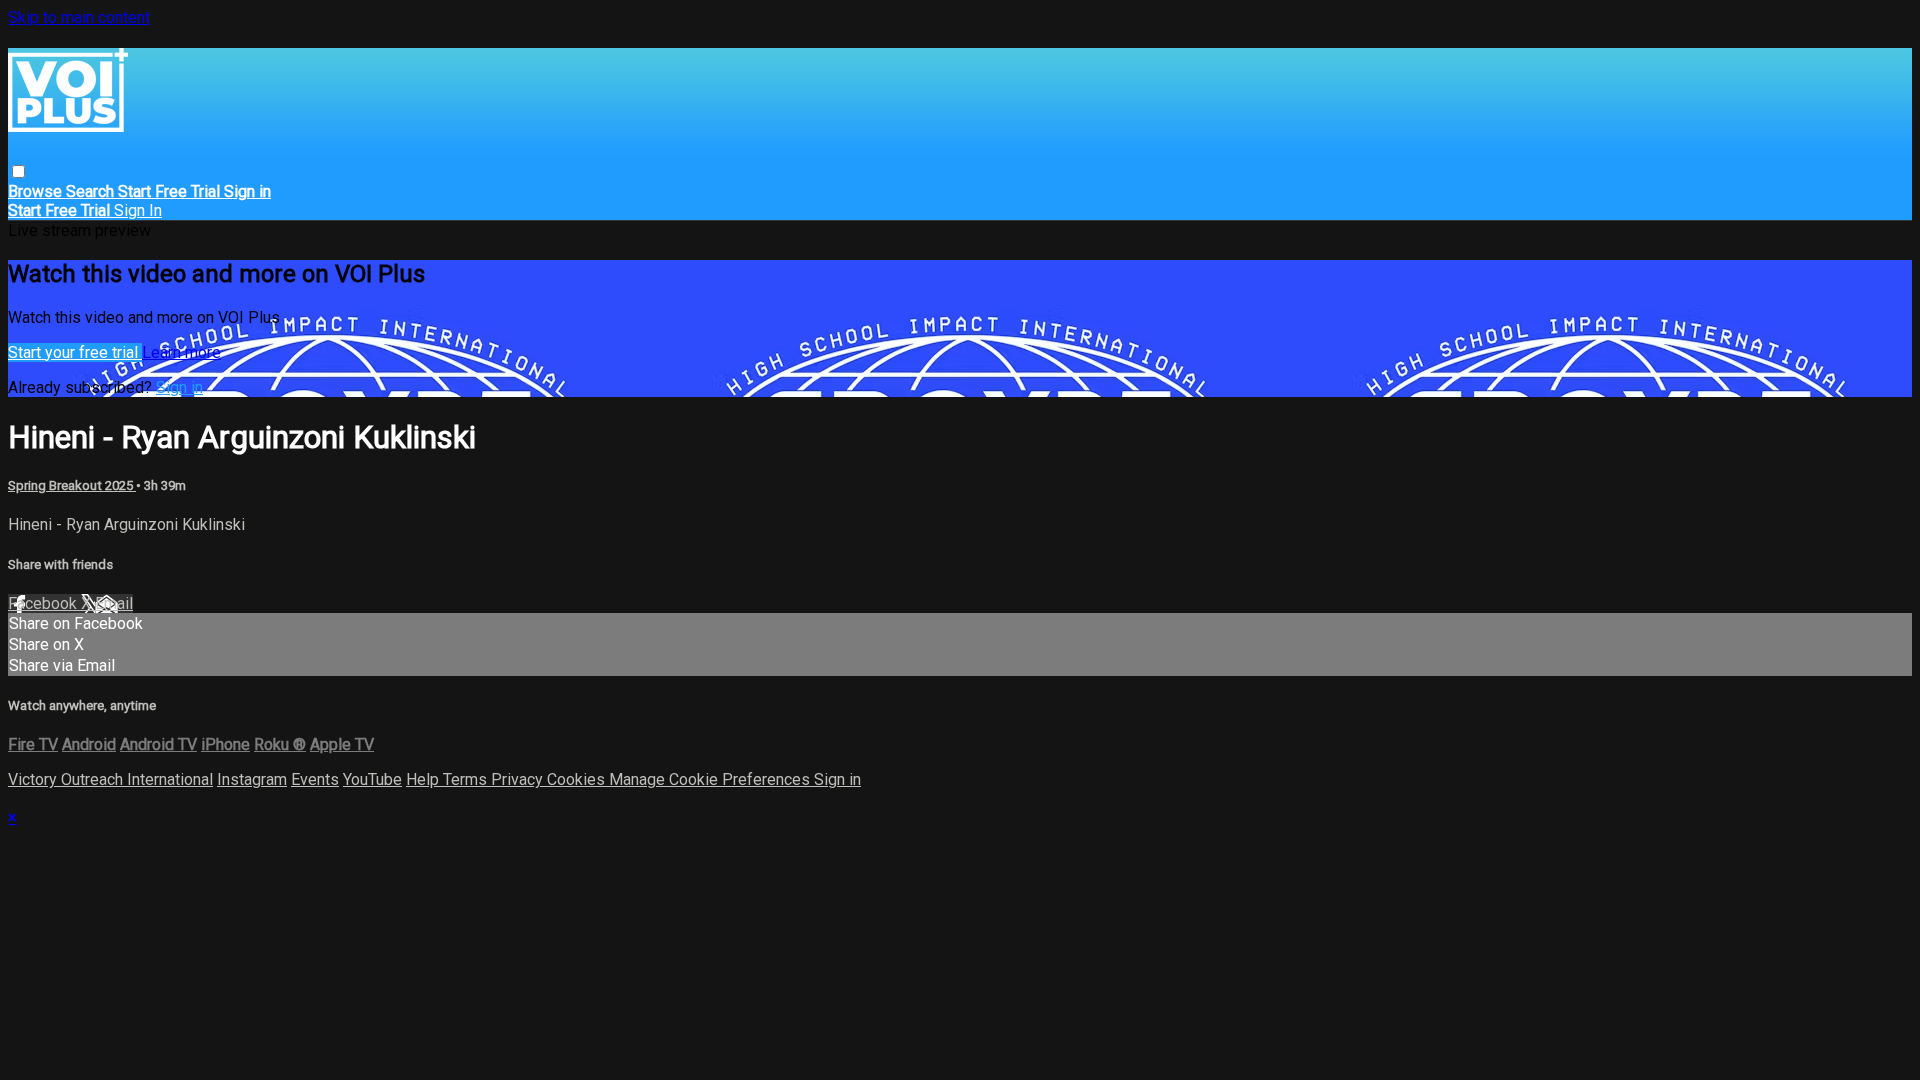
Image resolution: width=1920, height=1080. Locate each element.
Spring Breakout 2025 (72, 485)
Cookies (578, 779)
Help (424, 779)
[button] (18, 171)
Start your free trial (75, 352)
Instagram (252, 779)
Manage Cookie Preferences (711, 779)
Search (92, 191)
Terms (467, 779)
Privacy (519, 779)
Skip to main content (79, 17)
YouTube (372, 779)
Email (114, 603)
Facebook (44, 603)
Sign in (247, 191)
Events (315, 779)
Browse (37, 191)
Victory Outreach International (110, 779)
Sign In (138, 210)
